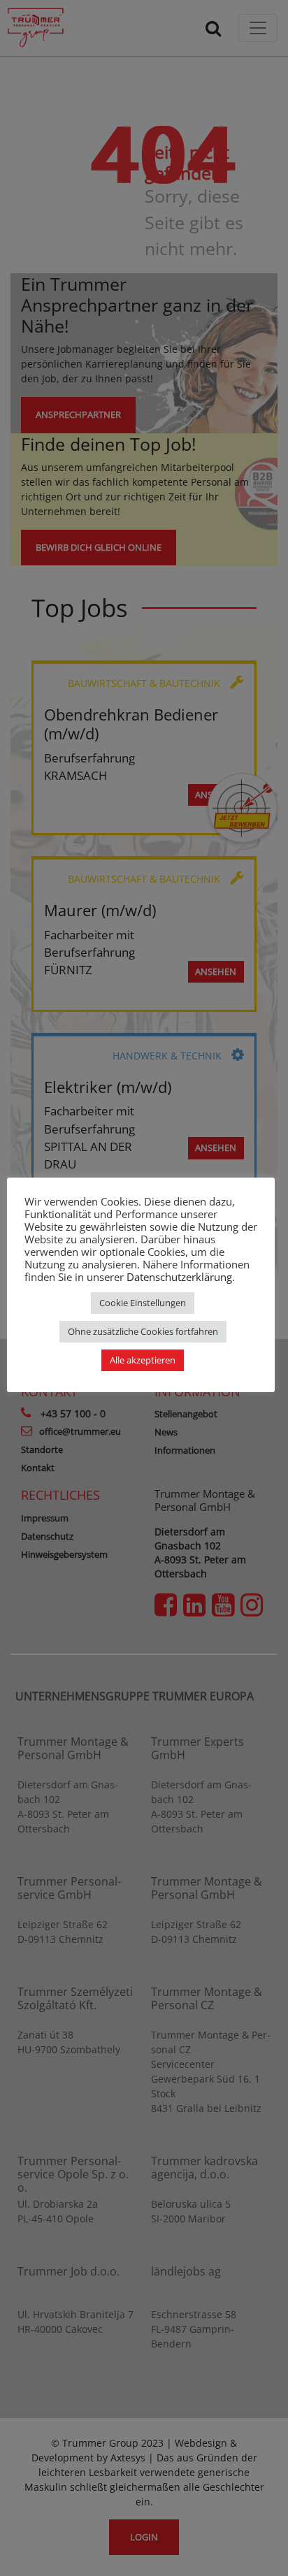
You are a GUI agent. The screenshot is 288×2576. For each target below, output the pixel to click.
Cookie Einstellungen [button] (143, 1303)
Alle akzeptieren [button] (143, 1360)
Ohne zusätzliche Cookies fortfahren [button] (143, 1331)
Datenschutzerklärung (179, 1277)
